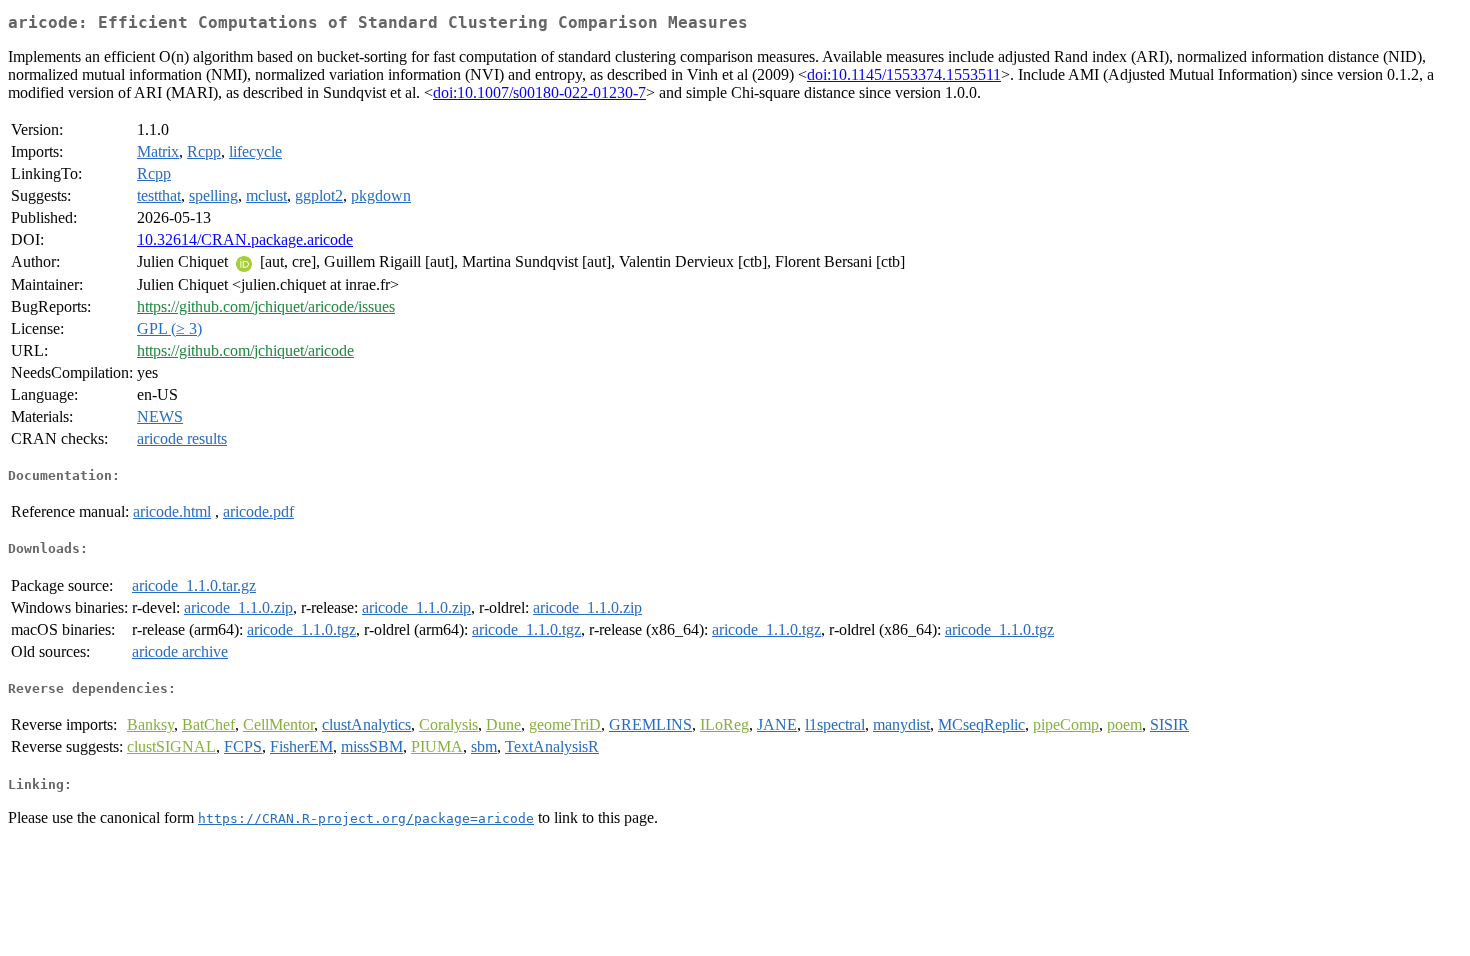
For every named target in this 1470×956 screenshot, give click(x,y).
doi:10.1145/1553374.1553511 (904, 74)
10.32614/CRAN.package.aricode (245, 239)
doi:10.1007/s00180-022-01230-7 (539, 92)
